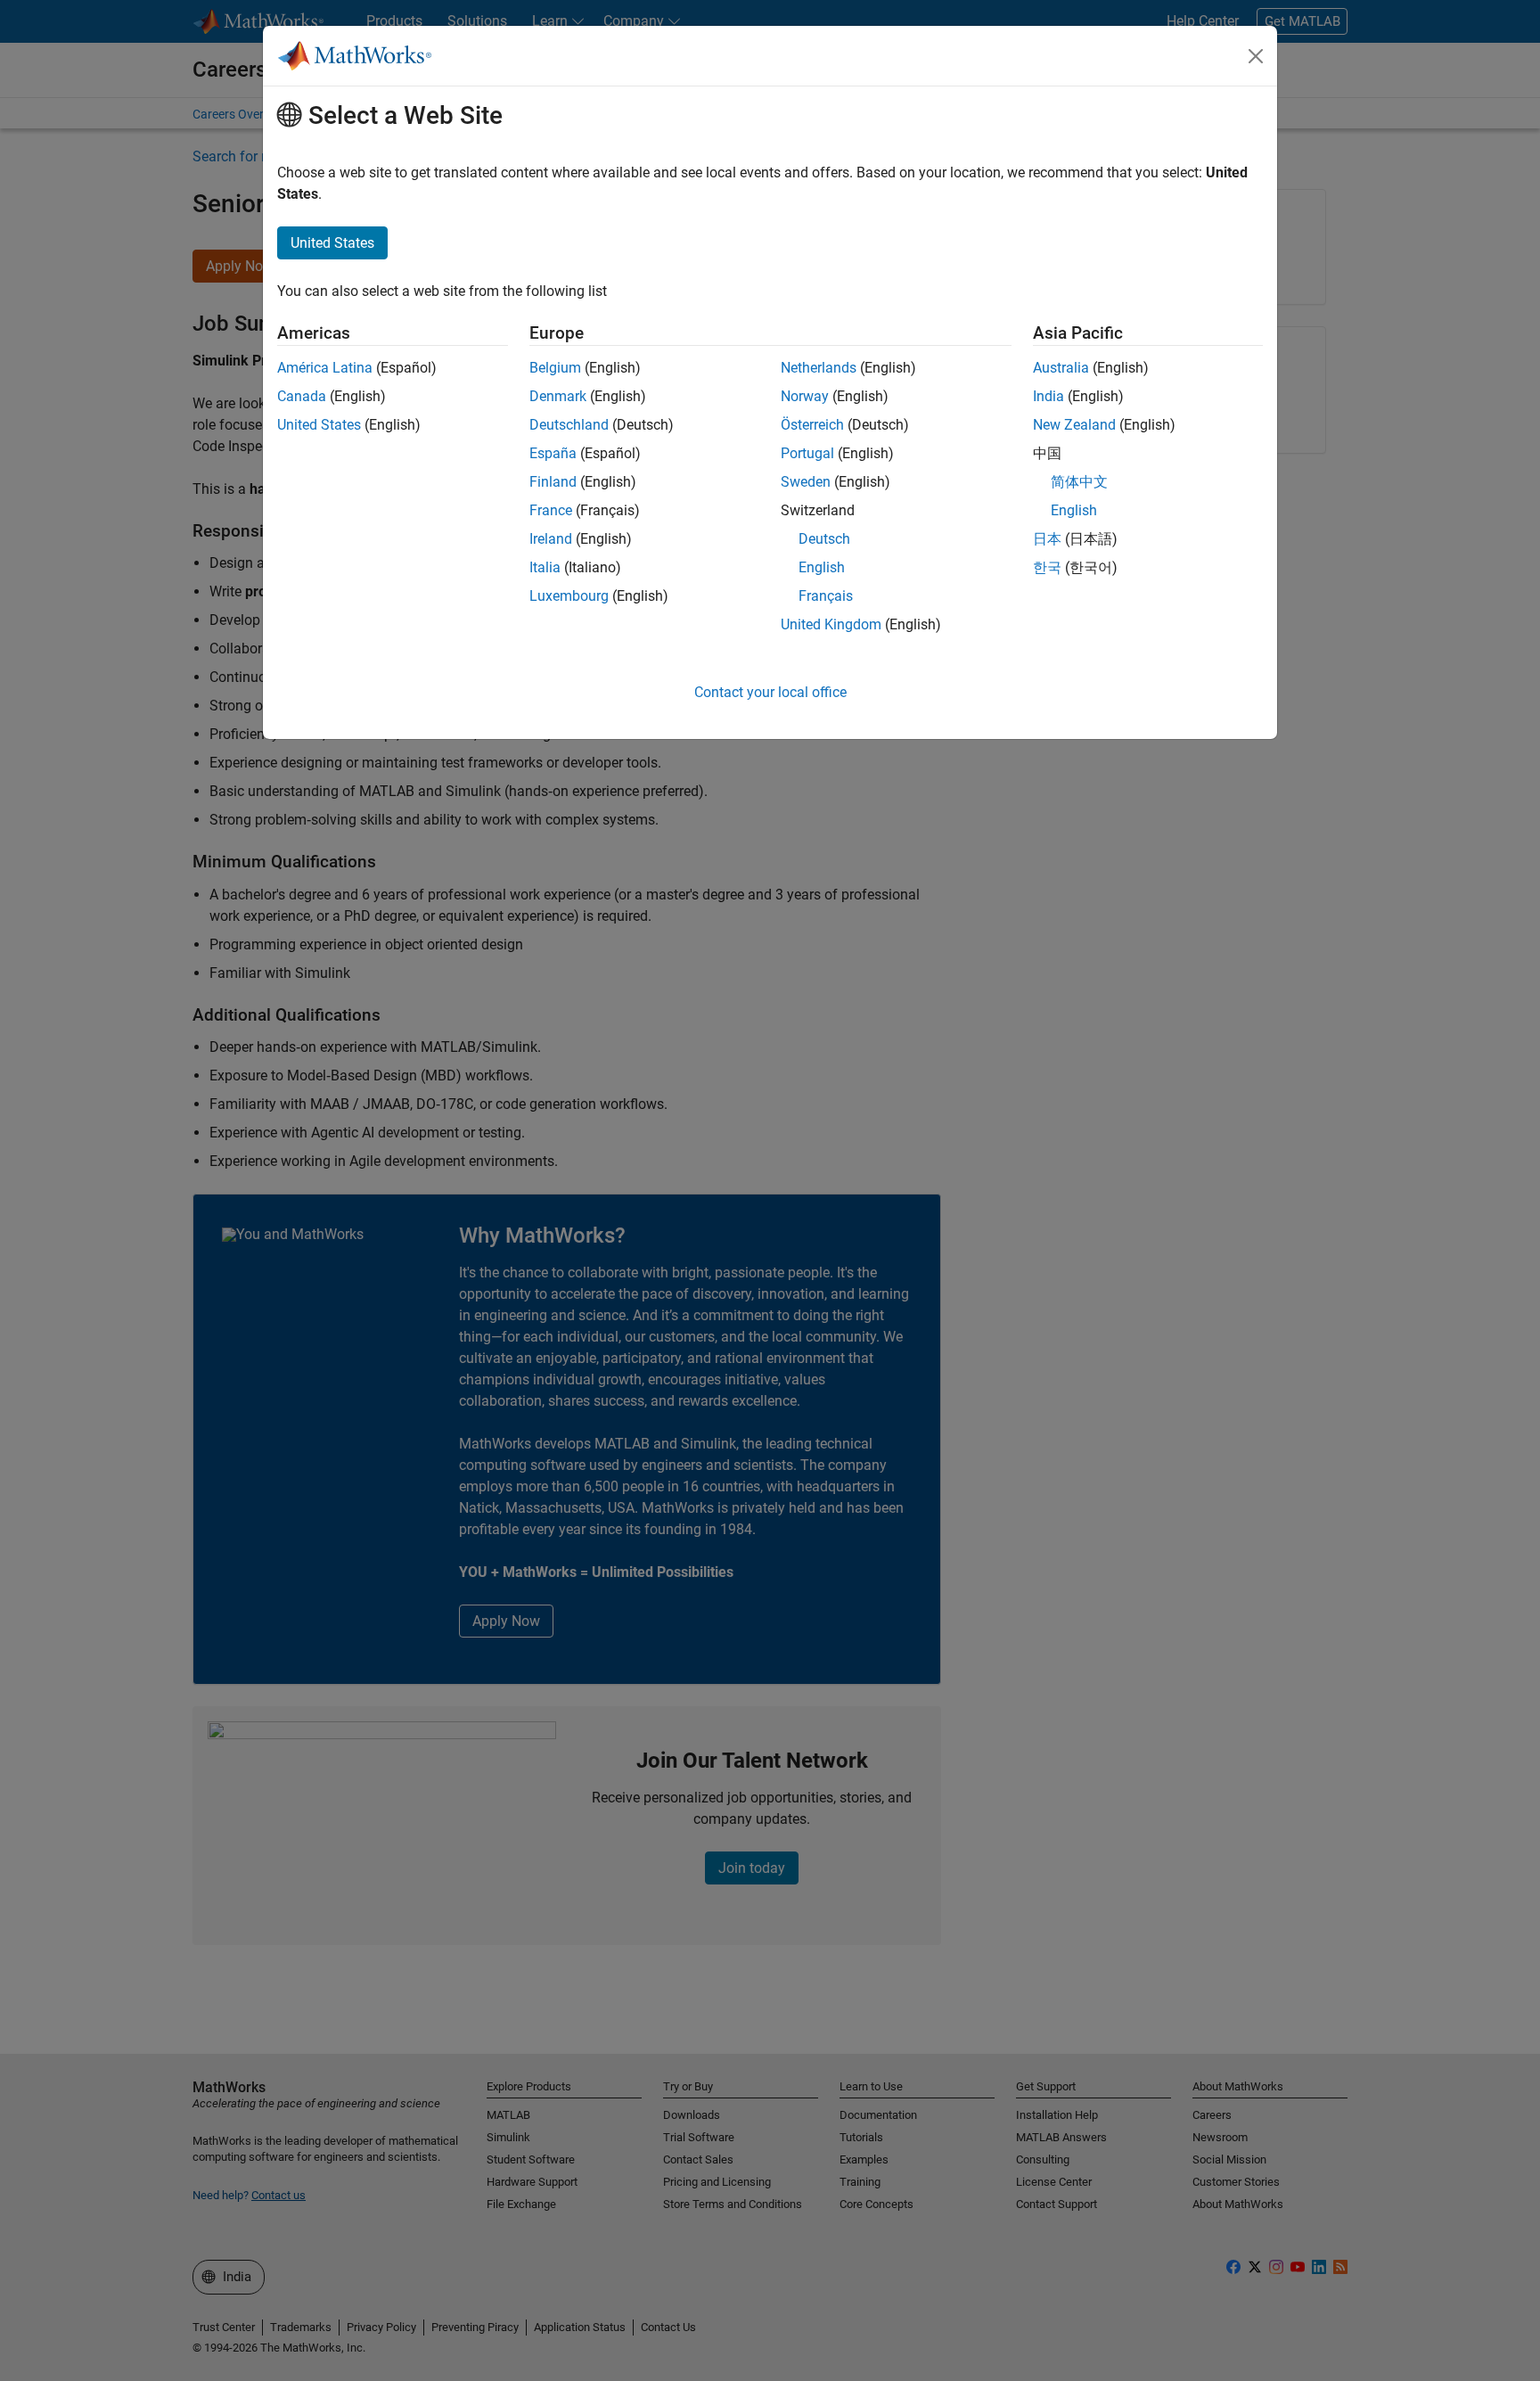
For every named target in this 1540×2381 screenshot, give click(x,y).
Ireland (551, 539)
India (1049, 396)
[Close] (1256, 56)
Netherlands (819, 368)
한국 (1047, 567)
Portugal (807, 453)
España (553, 453)
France (551, 510)
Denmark (558, 396)
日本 (1047, 539)
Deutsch (824, 539)
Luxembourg (569, 596)
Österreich (812, 425)
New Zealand (1074, 425)
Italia (545, 567)
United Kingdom (831, 624)
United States (319, 425)
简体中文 (1079, 482)
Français (826, 596)
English (822, 567)
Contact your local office (770, 692)
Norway (805, 396)
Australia (1061, 368)
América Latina (325, 368)
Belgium (555, 368)
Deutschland (569, 425)
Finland (553, 482)
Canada (302, 396)
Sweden (806, 482)
